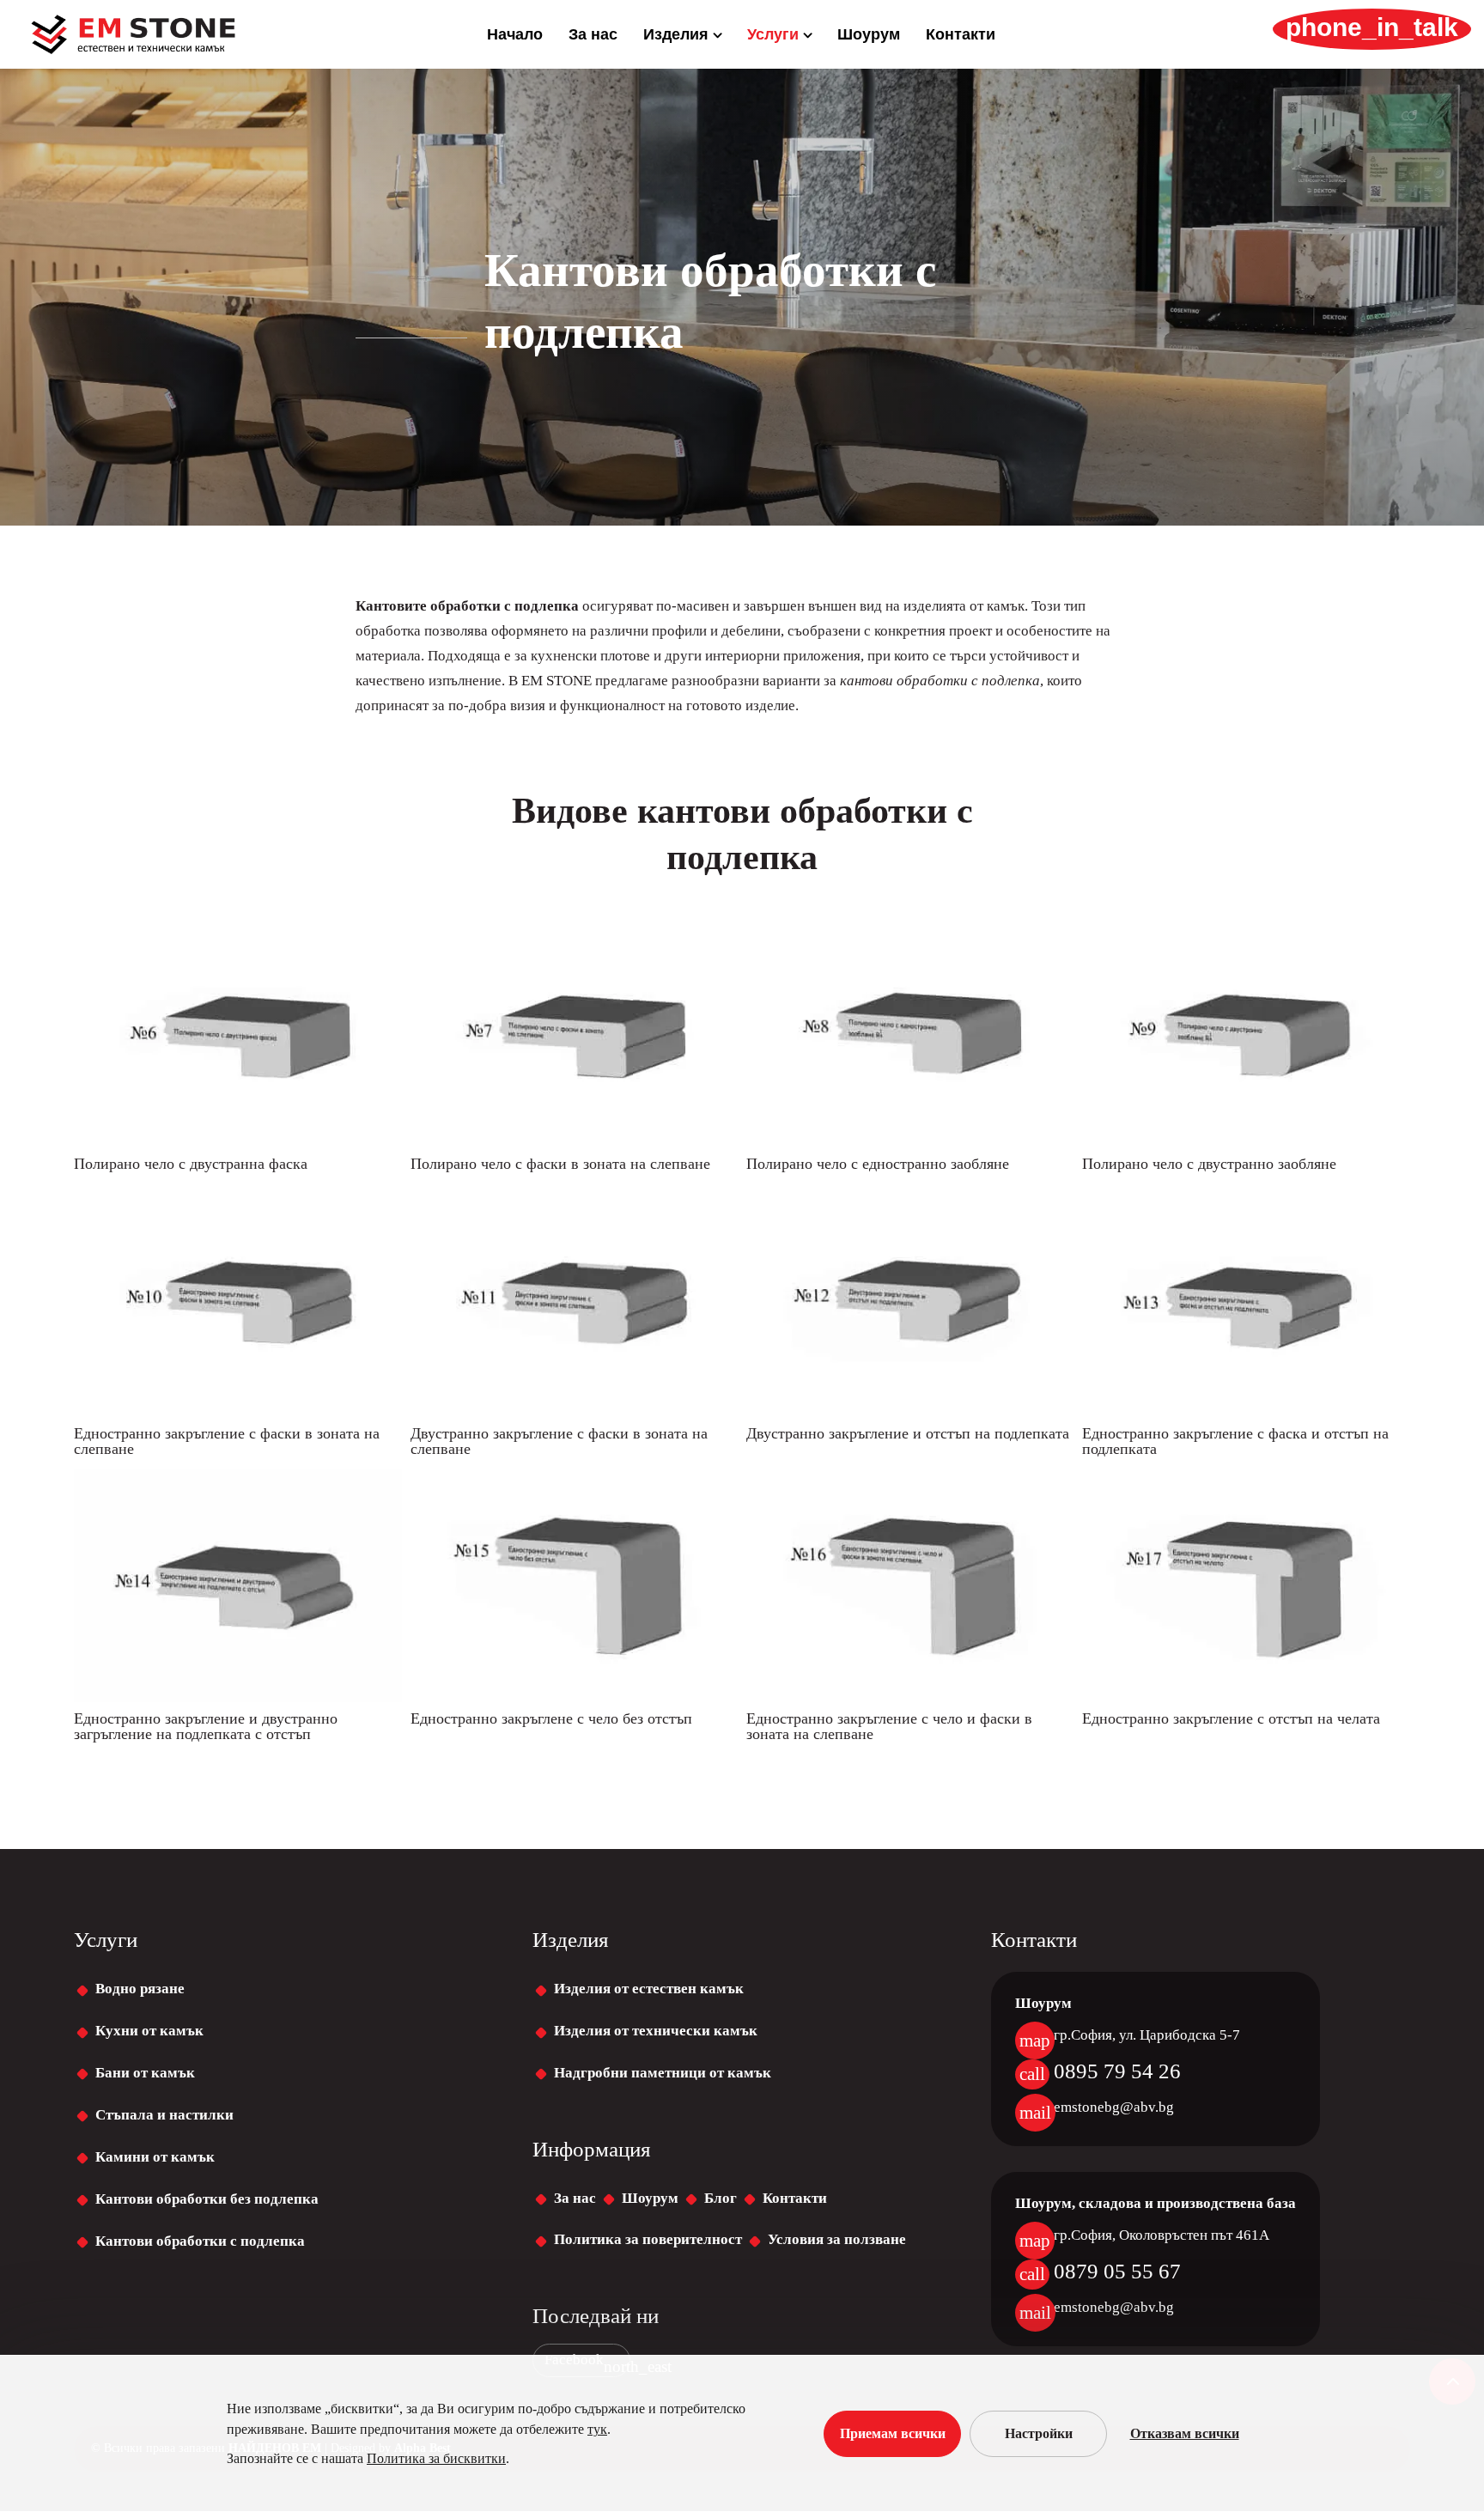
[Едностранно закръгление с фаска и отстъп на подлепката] (1246, 1412)
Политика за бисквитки (436, 2458)
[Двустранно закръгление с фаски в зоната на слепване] (574, 1412)
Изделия (676, 36)
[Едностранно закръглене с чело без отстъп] (574, 1697)
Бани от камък (145, 2073)
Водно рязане (140, 1989)
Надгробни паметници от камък (663, 2073)
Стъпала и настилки (164, 2115)
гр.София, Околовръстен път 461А (1162, 2235)
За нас (593, 36)
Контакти (961, 36)
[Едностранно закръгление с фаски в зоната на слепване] (237, 1412)
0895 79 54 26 (1117, 2071)
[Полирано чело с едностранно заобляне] (910, 1143)
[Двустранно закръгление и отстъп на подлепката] (910, 1412)
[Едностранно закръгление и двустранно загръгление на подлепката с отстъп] (237, 1697)
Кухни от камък (149, 2031)
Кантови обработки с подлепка (200, 2241)
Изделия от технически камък (656, 2031)
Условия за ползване (837, 2239)
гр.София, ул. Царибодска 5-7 (1147, 2035)
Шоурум (869, 36)
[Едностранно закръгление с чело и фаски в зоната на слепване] (910, 1697)
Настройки (1039, 2433)
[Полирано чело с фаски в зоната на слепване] (574, 1143)
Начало (515, 36)
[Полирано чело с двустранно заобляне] (1246, 1143)
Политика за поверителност (648, 2239)
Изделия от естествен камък (649, 1989)
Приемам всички (893, 2433)
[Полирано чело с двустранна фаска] (237, 1143)
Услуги (773, 36)
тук (597, 2429)
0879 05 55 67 (1117, 2271)
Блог (721, 2198)
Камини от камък (155, 2157)
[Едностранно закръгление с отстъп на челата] (1246, 1697)
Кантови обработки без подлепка (207, 2199)
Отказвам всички (1185, 2433)
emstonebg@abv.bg (1114, 2107)
